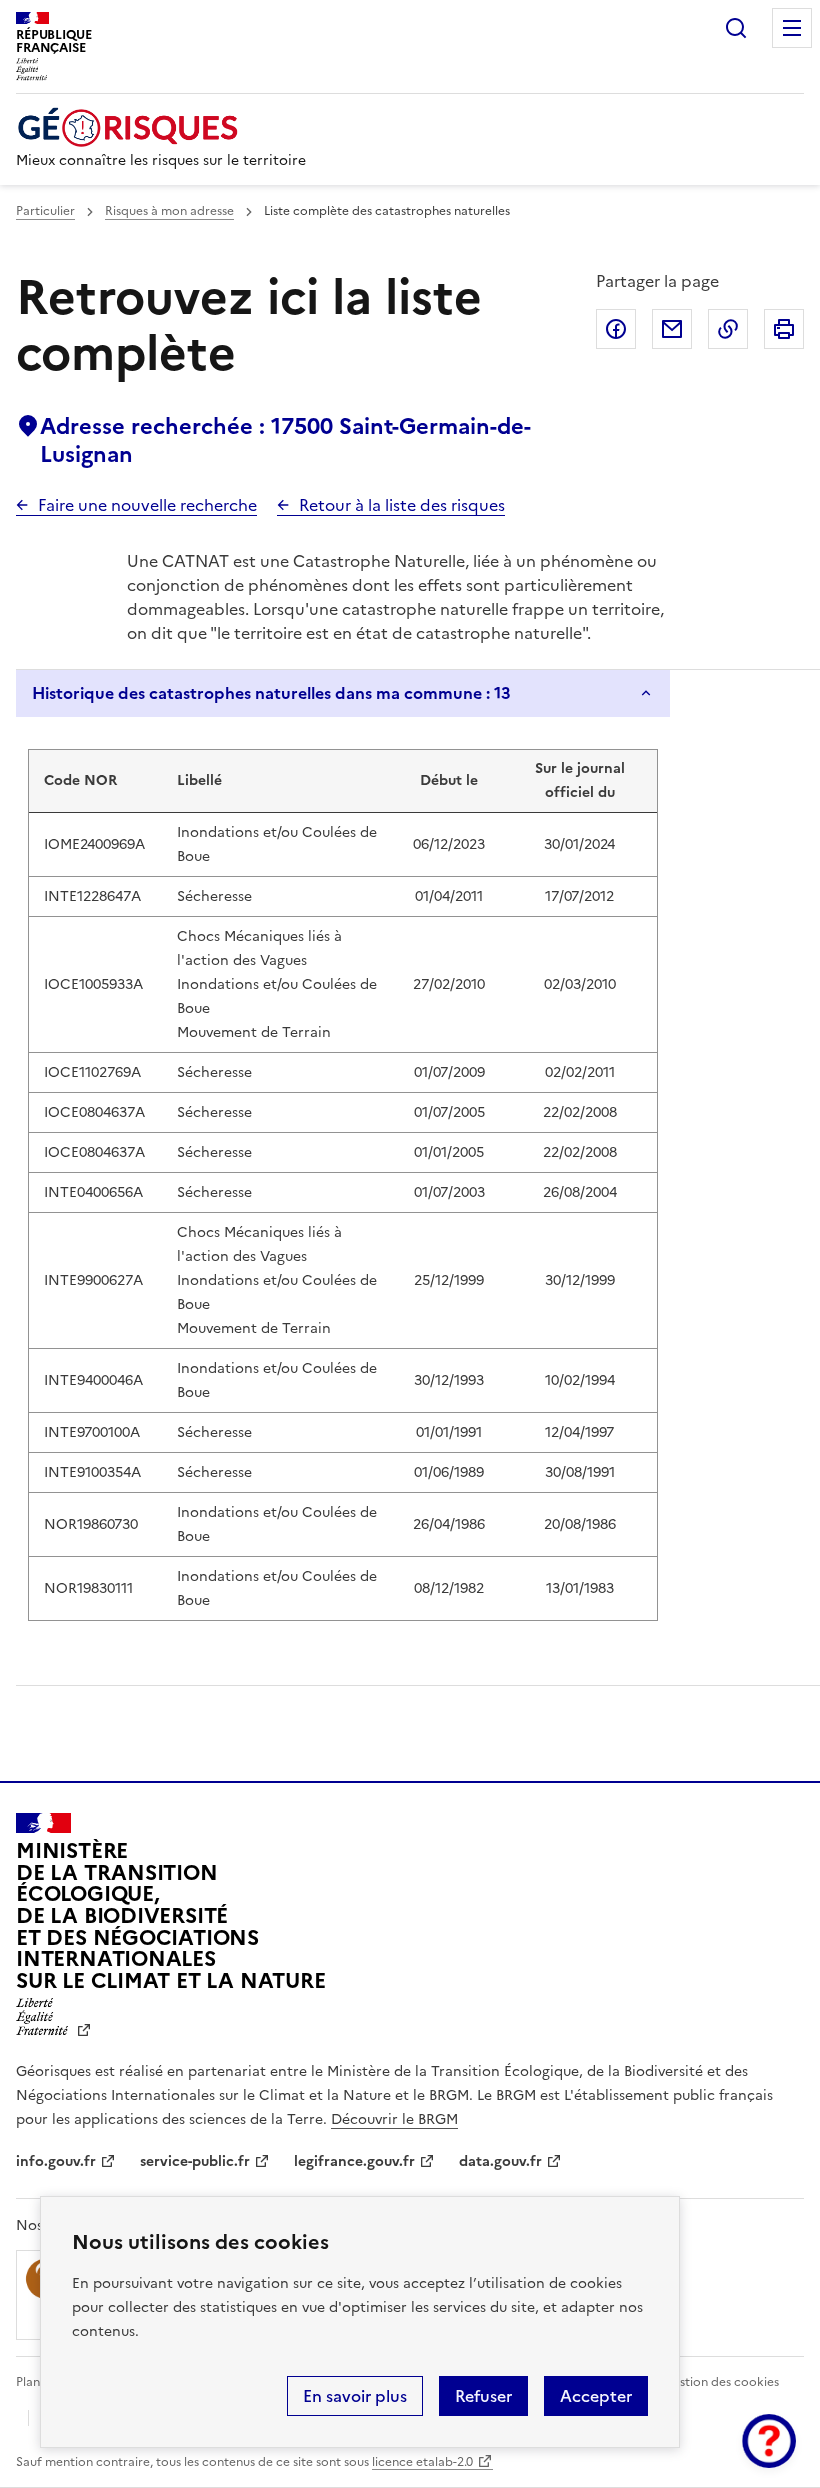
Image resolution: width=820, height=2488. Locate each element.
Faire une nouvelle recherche (147, 505)
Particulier (45, 211)
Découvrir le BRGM (394, 2119)
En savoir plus (355, 2396)
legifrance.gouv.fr (354, 2161)
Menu (792, 28)
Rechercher (736, 28)
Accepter (596, 2396)
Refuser (483, 2396)
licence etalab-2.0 (422, 2462)
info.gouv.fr (56, 2161)
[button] (769, 2441)
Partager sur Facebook (616, 329)
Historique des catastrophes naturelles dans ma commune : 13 (271, 693)
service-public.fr (195, 2161)
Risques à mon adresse (169, 211)
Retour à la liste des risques (402, 505)
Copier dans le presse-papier (728, 329)
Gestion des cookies (721, 2382)
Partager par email (672, 329)
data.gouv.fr (500, 2161)
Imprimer (784, 329)
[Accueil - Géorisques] (161, 127)
